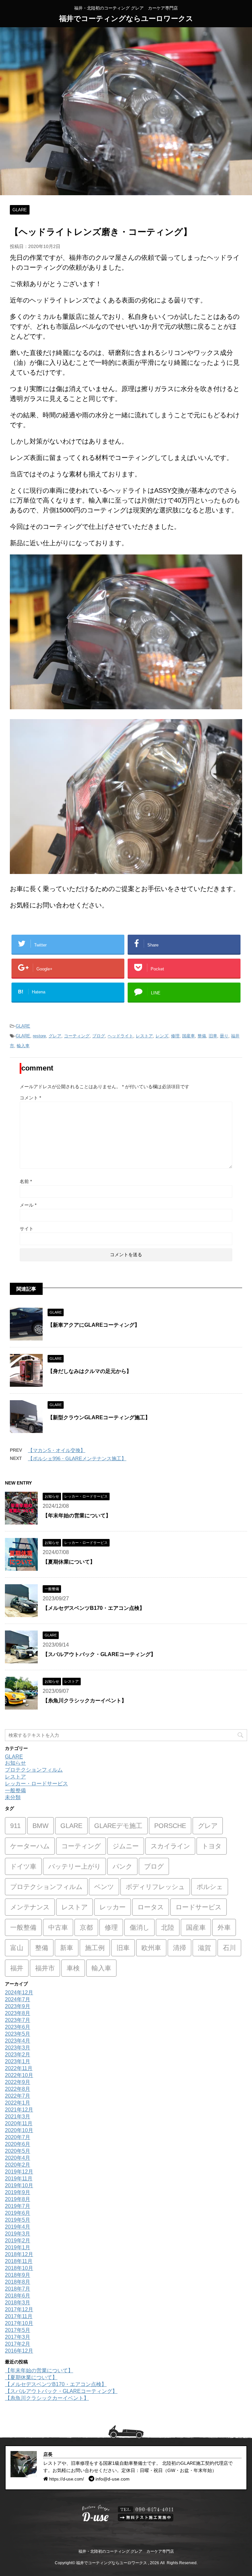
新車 (67, 1948)
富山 (17, 1948)
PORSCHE (170, 1826)
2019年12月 (19, 2172)
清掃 (179, 1948)
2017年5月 (18, 2330)
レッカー (113, 1907)
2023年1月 (18, 2061)
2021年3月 (18, 2117)
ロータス (151, 1907)
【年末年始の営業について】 (77, 1516)
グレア (55, 1036)
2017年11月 (19, 2316)
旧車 (213, 1036)
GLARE (23, 1026)
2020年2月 (18, 2165)
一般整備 (15, 1790)
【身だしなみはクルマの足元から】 (90, 1371)
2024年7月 (18, 1999)
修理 (175, 1036)
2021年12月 (19, 2110)
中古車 (58, 1927)
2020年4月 (18, 2158)
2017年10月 (19, 2323)
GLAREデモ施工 (118, 1826)
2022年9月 (18, 2082)
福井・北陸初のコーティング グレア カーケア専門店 (126, 2551)
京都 (86, 1927)
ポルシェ (210, 1887)
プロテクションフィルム (34, 1770)
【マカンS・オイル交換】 (57, 1450)
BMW (41, 1826)
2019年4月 (18, 2227)
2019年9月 (18, 2192)
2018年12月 (19, 2254)
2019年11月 (19, 2179)
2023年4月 (18, 2041)
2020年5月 (18, 2151)
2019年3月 (18, 2234)
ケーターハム (30, 1846)
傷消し (139, 1927)
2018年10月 (19, 2268)
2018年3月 (18, 2303)
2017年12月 (19, 2309)
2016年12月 (19, 2351)
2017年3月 (18, 2337)
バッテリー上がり (74, 1866)
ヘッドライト (120, 1036)
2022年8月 (18, 2089)
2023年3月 (18, 2048)
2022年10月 (19, 2075)
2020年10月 (19, 2130)
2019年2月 (18, 2241)
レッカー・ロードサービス (36, 1784)
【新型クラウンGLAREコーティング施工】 (99, 1417)
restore (39, 1036)
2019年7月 (18, 2206)
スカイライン (170, 1846)
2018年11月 (19, 2261)
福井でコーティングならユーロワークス (126, 19)
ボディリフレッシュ (155, 1887)
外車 (224, 1927)
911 (15, 1826)
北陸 (168, 1927)
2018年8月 (18, 2282)
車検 (73, 1968)
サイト (27, 1229)
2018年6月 (18, 2296)
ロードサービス (199, 1907)
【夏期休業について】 (69, 1562)
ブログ (99, 1036)
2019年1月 (18, 2247)
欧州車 (151, 1948)
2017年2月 (18, 2344)
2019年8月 (18, 2199)
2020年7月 (18, 2137)
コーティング (77, 1036)
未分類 (13, 1797)
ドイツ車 (23, 1866)
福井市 (45, 1968)
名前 (26, 1181)
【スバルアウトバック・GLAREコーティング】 (99, 1654)
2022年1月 (18, 2103)
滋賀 (204, 1948)
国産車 (189, 1036)
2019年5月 (18, 2220)
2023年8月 (18, 2013)
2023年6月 (18, 2027)
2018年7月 (18, 2289)
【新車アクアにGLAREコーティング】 (94, 1325)
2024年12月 (19, 1993)
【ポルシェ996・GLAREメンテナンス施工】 (77, 1458)
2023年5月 (18, 2034)
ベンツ (104, 1887)
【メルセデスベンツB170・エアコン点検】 (94, 1608)
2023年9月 (18, 2006)
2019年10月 (19, 2185)
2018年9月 (18, 2275)
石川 (229, 1948)
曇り (224, 1036)
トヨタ (212, 1846)
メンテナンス (30, 1907)
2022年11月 (19, 2068)
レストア (144, 1036)
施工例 (95, 1948)
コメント (30, 1098)
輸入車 (23, 1046)
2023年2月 (18, 2055)
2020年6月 (18, 2144)
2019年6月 (18, 2213)
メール (28, 1205)
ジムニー (126, 1846)
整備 (202, 1036)
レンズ (162, 1036)
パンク (122, 1866)
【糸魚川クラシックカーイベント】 (85, 1701)
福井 (17, 1968)
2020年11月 (19, 2123)
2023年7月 (18, 2020)
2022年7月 (18, 2096)
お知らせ (15, 1763)
